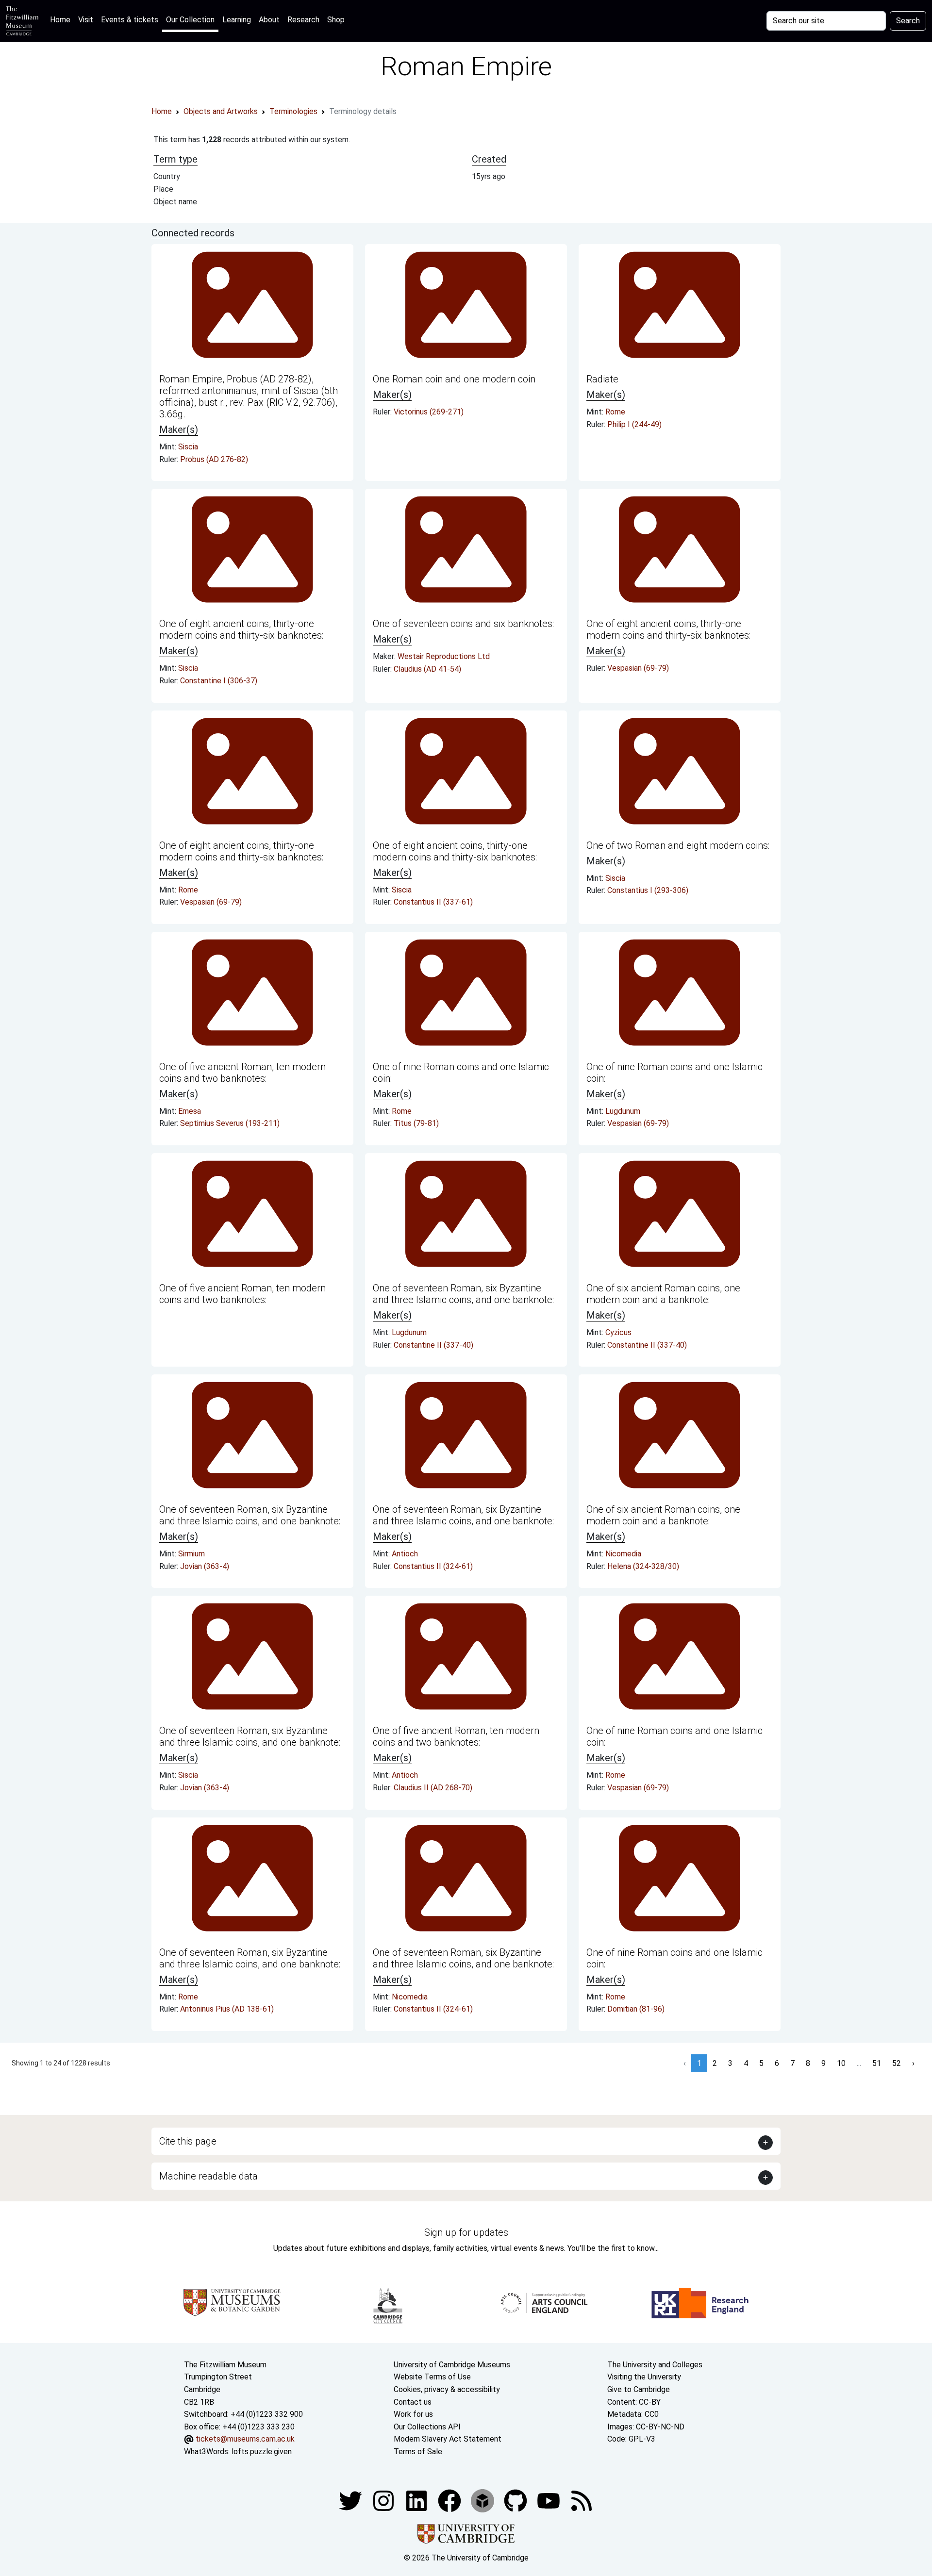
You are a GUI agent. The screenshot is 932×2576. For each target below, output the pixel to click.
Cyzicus (618, 1332)
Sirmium (191, 1554)
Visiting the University (644, 2377)
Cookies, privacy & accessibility (447, 2389)
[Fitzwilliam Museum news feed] (582, 2500)
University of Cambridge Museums (452, 2365)
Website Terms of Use (432, 2377)
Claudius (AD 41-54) (427, 669)
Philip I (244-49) (634, 424)
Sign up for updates (466, 2232)
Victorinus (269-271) (429, 412)
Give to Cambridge (639, 2389)
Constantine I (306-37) (219, 681)
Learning (237, 20)
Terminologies (293, 111)
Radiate (602, 379)
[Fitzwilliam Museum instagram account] (384, 2500)
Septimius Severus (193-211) (230, 1123)
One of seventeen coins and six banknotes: (463, 624)
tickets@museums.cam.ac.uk (245, 2439)
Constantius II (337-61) (433, 902)
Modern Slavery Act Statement (448, 2439)
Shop (336, 20)
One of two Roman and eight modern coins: (678, 845)
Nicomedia (623, 1554)
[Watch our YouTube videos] (549, 2500)
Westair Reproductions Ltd (444, 656)
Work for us (413, 2414)
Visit (86, 20)
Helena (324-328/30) (643, 1566)
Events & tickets (130, 20)
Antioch (405, 1554)
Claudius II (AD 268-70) (433, 1788)
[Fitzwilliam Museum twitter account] (351, 2500)
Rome (615, 412)
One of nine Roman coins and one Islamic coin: (461, 1073)
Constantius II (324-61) (433, 1566)
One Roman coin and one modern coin (454, 379)
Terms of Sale (418, 2452)
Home (62, 19)
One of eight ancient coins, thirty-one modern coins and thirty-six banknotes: (241, 629)
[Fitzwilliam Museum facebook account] (417, 2500)
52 (897, 2063)
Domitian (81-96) (636, 2009)
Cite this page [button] (188, 2141)
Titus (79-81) (416, 1123)
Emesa (190, 1111)
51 (877, 2063)
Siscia (188, 447)
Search (908, 21)
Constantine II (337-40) (433, 1345)
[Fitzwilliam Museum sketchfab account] (483, 2500)
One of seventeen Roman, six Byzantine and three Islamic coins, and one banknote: (463, 1294)
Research (303, 20)
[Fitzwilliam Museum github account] (516, 2500)
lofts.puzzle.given (262, 2452)
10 (841, 2063)
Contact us (413, 2402)
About (269, 20)
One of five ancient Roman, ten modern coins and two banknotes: (242, 1073)
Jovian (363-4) (205, 1566)
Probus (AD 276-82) (214, 459)
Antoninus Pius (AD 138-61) (227, 2009)
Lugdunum (623, 1111)
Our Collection (190, 20)
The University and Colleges (655, 2365)
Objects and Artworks (221, 111)
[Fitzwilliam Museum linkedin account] (450, 2500)
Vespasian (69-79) (638, 668)
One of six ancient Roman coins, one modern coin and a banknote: (663, 1294)
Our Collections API (427, 2427)
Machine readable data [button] (208, 2176)
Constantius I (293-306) (648, 890)
